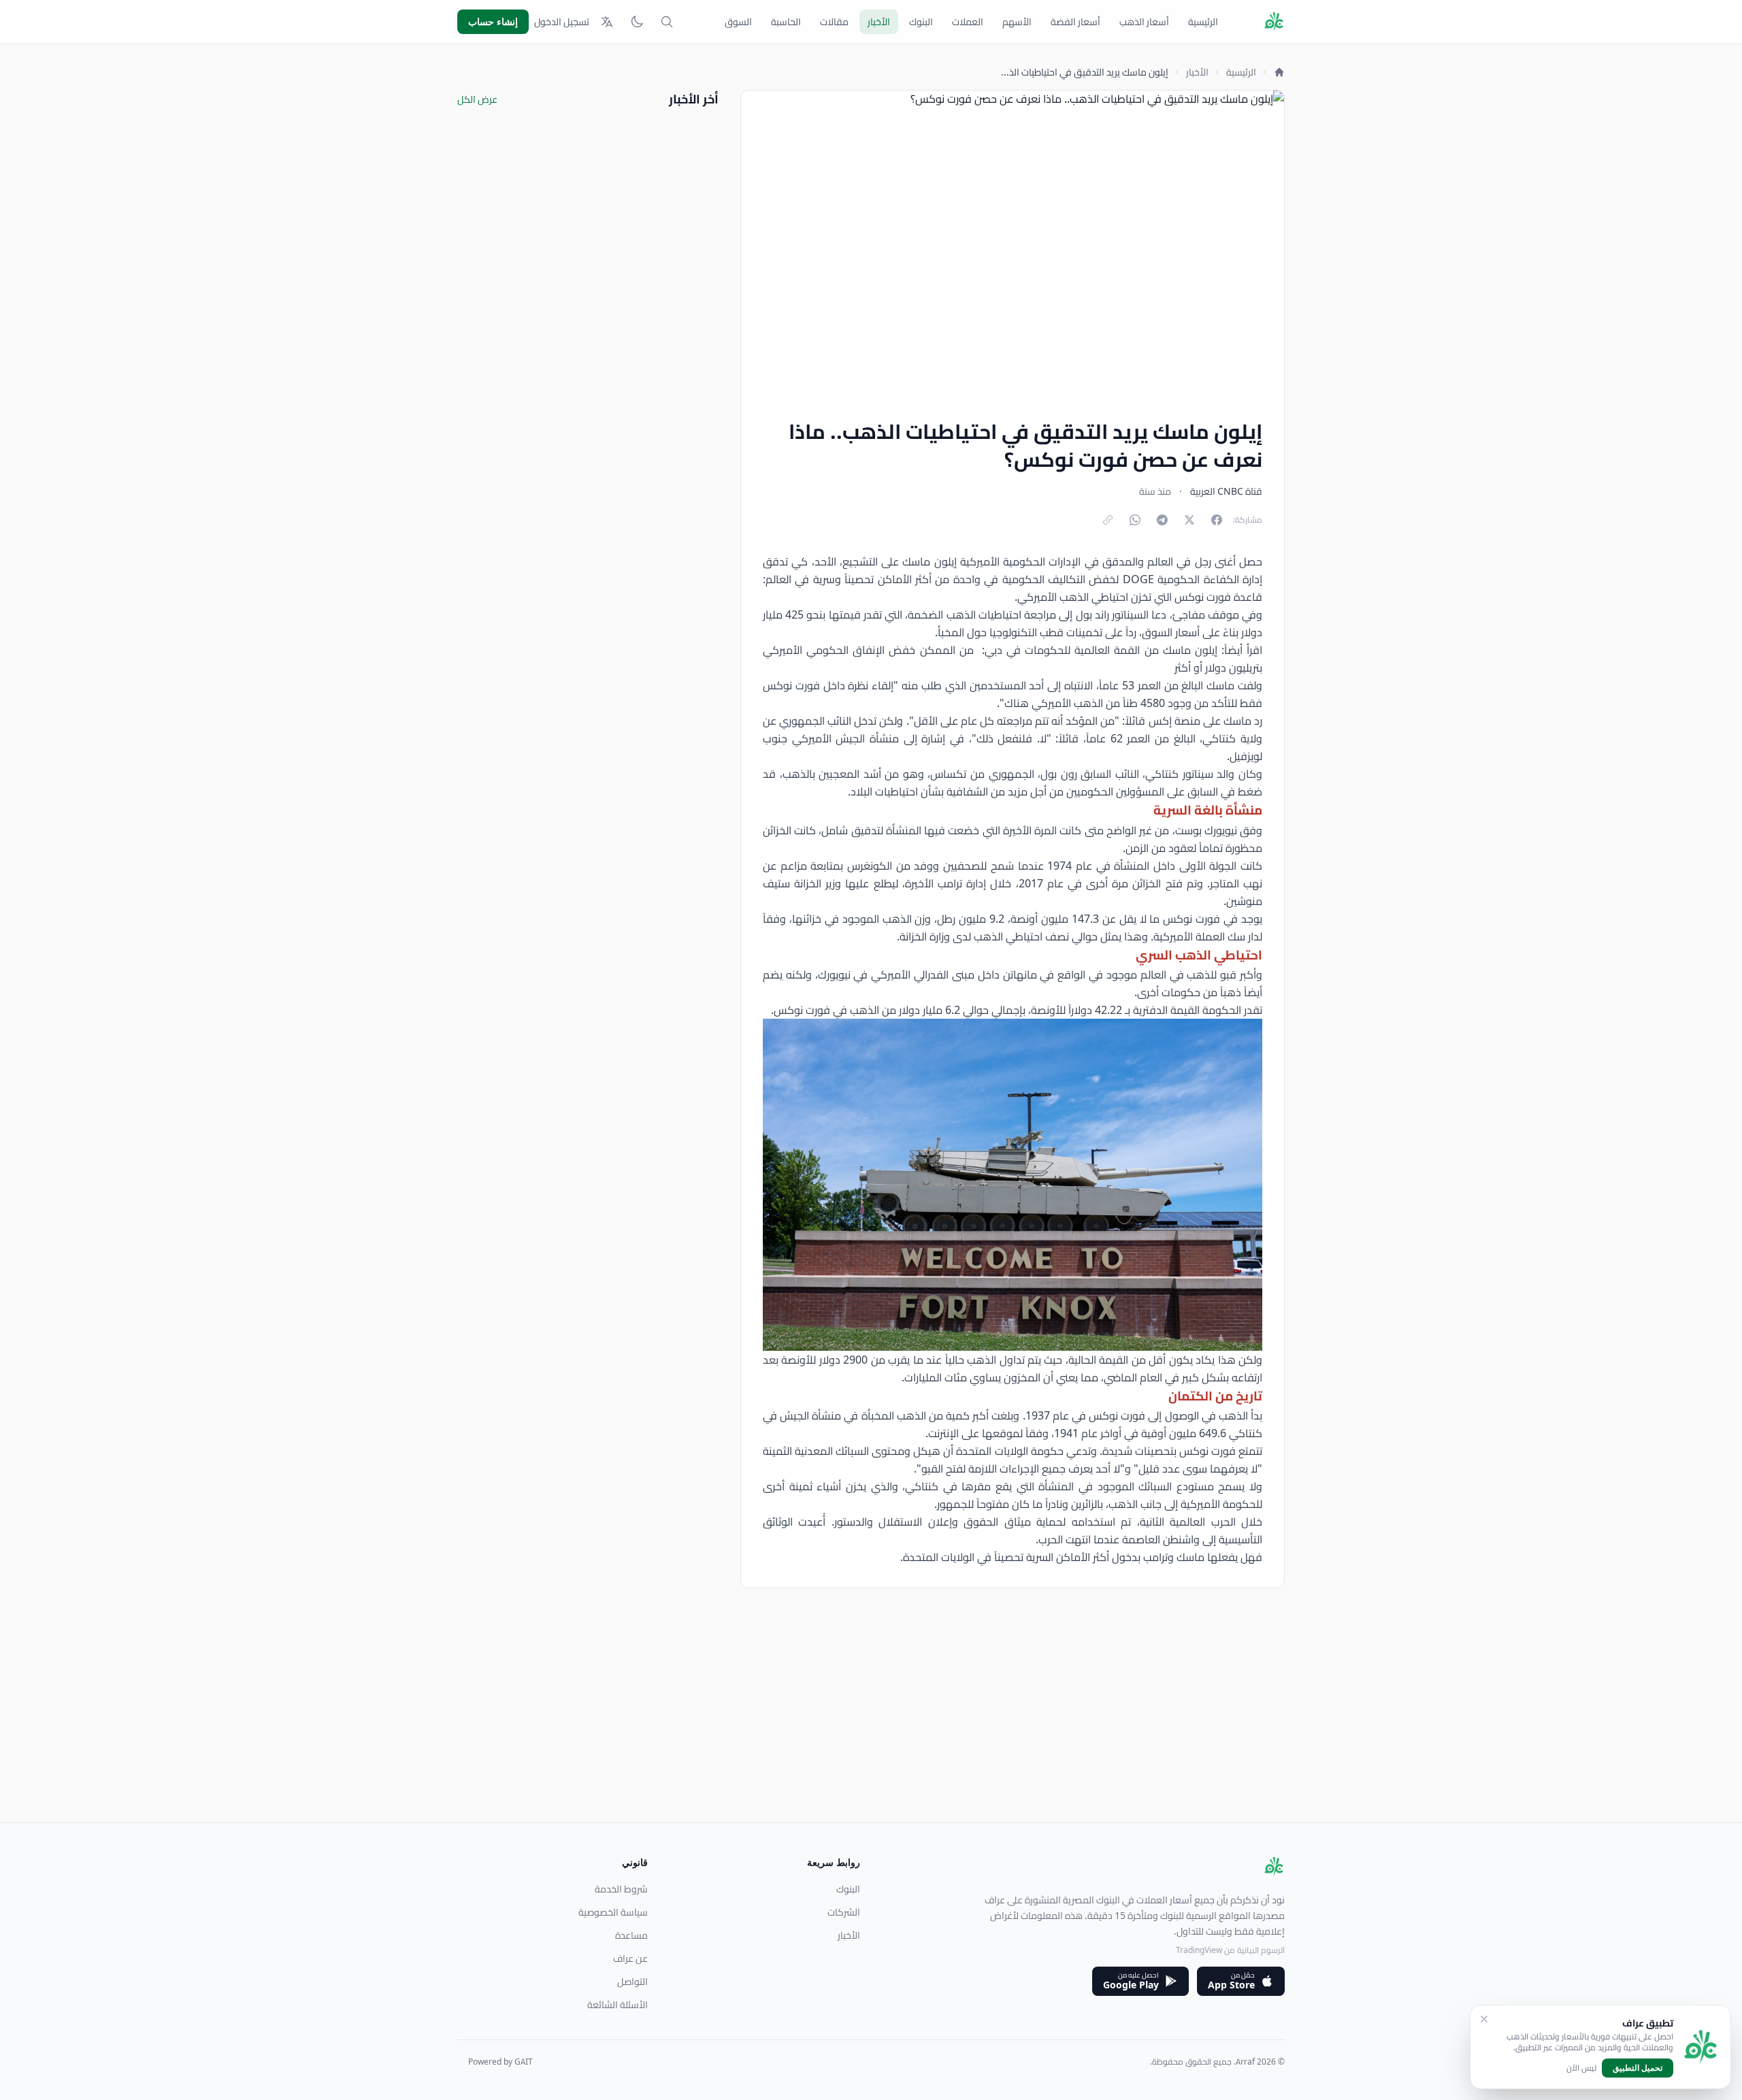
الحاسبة (786, 22)
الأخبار (879, 22)
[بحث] (667, 22)
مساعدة (631, 1935)
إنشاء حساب (493, 21)
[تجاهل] (1484, 2019)
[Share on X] (1189, 520)
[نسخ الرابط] (1108, 520)
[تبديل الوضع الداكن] (637, 22)
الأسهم (1017, 22)
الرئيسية (1203, 22)
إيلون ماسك (931, 561)
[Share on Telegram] (1162, 520)
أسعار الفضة (1075, 22)
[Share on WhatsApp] (1135, 520)
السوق (738, 22)
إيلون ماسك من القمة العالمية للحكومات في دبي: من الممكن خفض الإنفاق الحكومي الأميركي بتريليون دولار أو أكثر (1013, 659)
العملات (968, 22)
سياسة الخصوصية (613, 1912)
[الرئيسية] (1279, 72)
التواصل (632, 1982)
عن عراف (630, 1958)
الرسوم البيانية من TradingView (1230, 1950)
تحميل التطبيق (1638, 2068)
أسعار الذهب (1144, 22)
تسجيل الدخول (562, 22)
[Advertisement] (876, 1727)
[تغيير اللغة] (607, 22)
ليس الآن (1581, 2068)
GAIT (524, 2062)
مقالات (834, 22)
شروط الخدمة (621, 1889)
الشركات (844, 1912)
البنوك (921, 22)
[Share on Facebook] (1217, 520)
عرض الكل (477, 99)
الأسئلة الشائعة (618, 2005)
